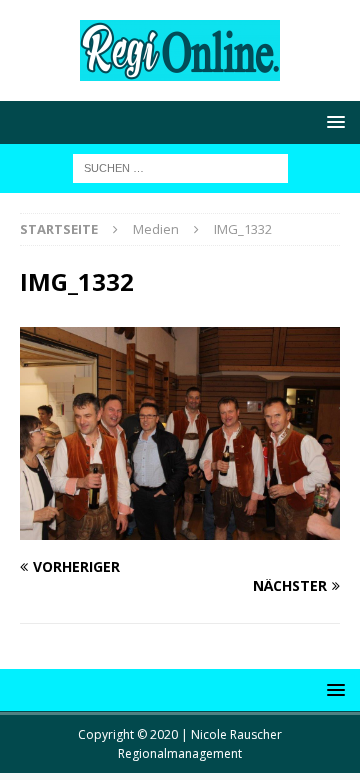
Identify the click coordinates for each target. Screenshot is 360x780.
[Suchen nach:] (180, 166)
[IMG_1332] (180, 528)
